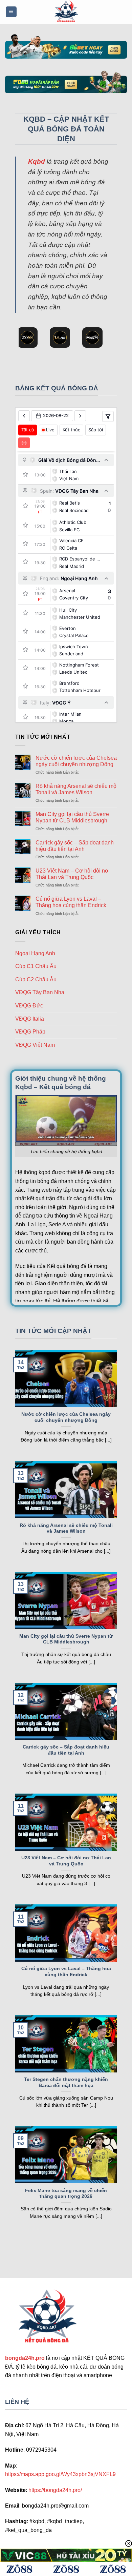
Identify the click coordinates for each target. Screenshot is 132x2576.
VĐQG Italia (30, 1019)
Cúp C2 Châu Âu (36, 979)
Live (50, 430)
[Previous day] (24, 416)
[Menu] (11, 12)
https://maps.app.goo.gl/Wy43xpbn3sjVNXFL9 (60, 2474)
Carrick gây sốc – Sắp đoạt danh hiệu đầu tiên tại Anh (75, 846)
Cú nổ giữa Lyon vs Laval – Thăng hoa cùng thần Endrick (71, 902)
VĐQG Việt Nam (35, 1045)
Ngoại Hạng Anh (35, 953)
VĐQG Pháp (30, 1032)
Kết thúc (71, 430)
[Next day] (80, 416)
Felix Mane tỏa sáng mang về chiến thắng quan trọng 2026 (66, 2194)
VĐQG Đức (29, 1006)
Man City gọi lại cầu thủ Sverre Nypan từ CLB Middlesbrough (72, 817)
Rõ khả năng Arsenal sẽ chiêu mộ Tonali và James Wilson (76, 789)
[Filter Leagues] (108, 416)
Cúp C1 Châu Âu (36, 966)
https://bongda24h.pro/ (55, 2490)
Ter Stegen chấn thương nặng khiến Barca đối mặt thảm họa (66, 2082)
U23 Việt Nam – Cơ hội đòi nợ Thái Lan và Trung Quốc (72, 874)
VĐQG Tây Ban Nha (40, 992)
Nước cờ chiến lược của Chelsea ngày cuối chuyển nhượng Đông (76, 761)
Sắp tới (96, 430)
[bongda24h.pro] (66, 12)
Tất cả (28, 430)
